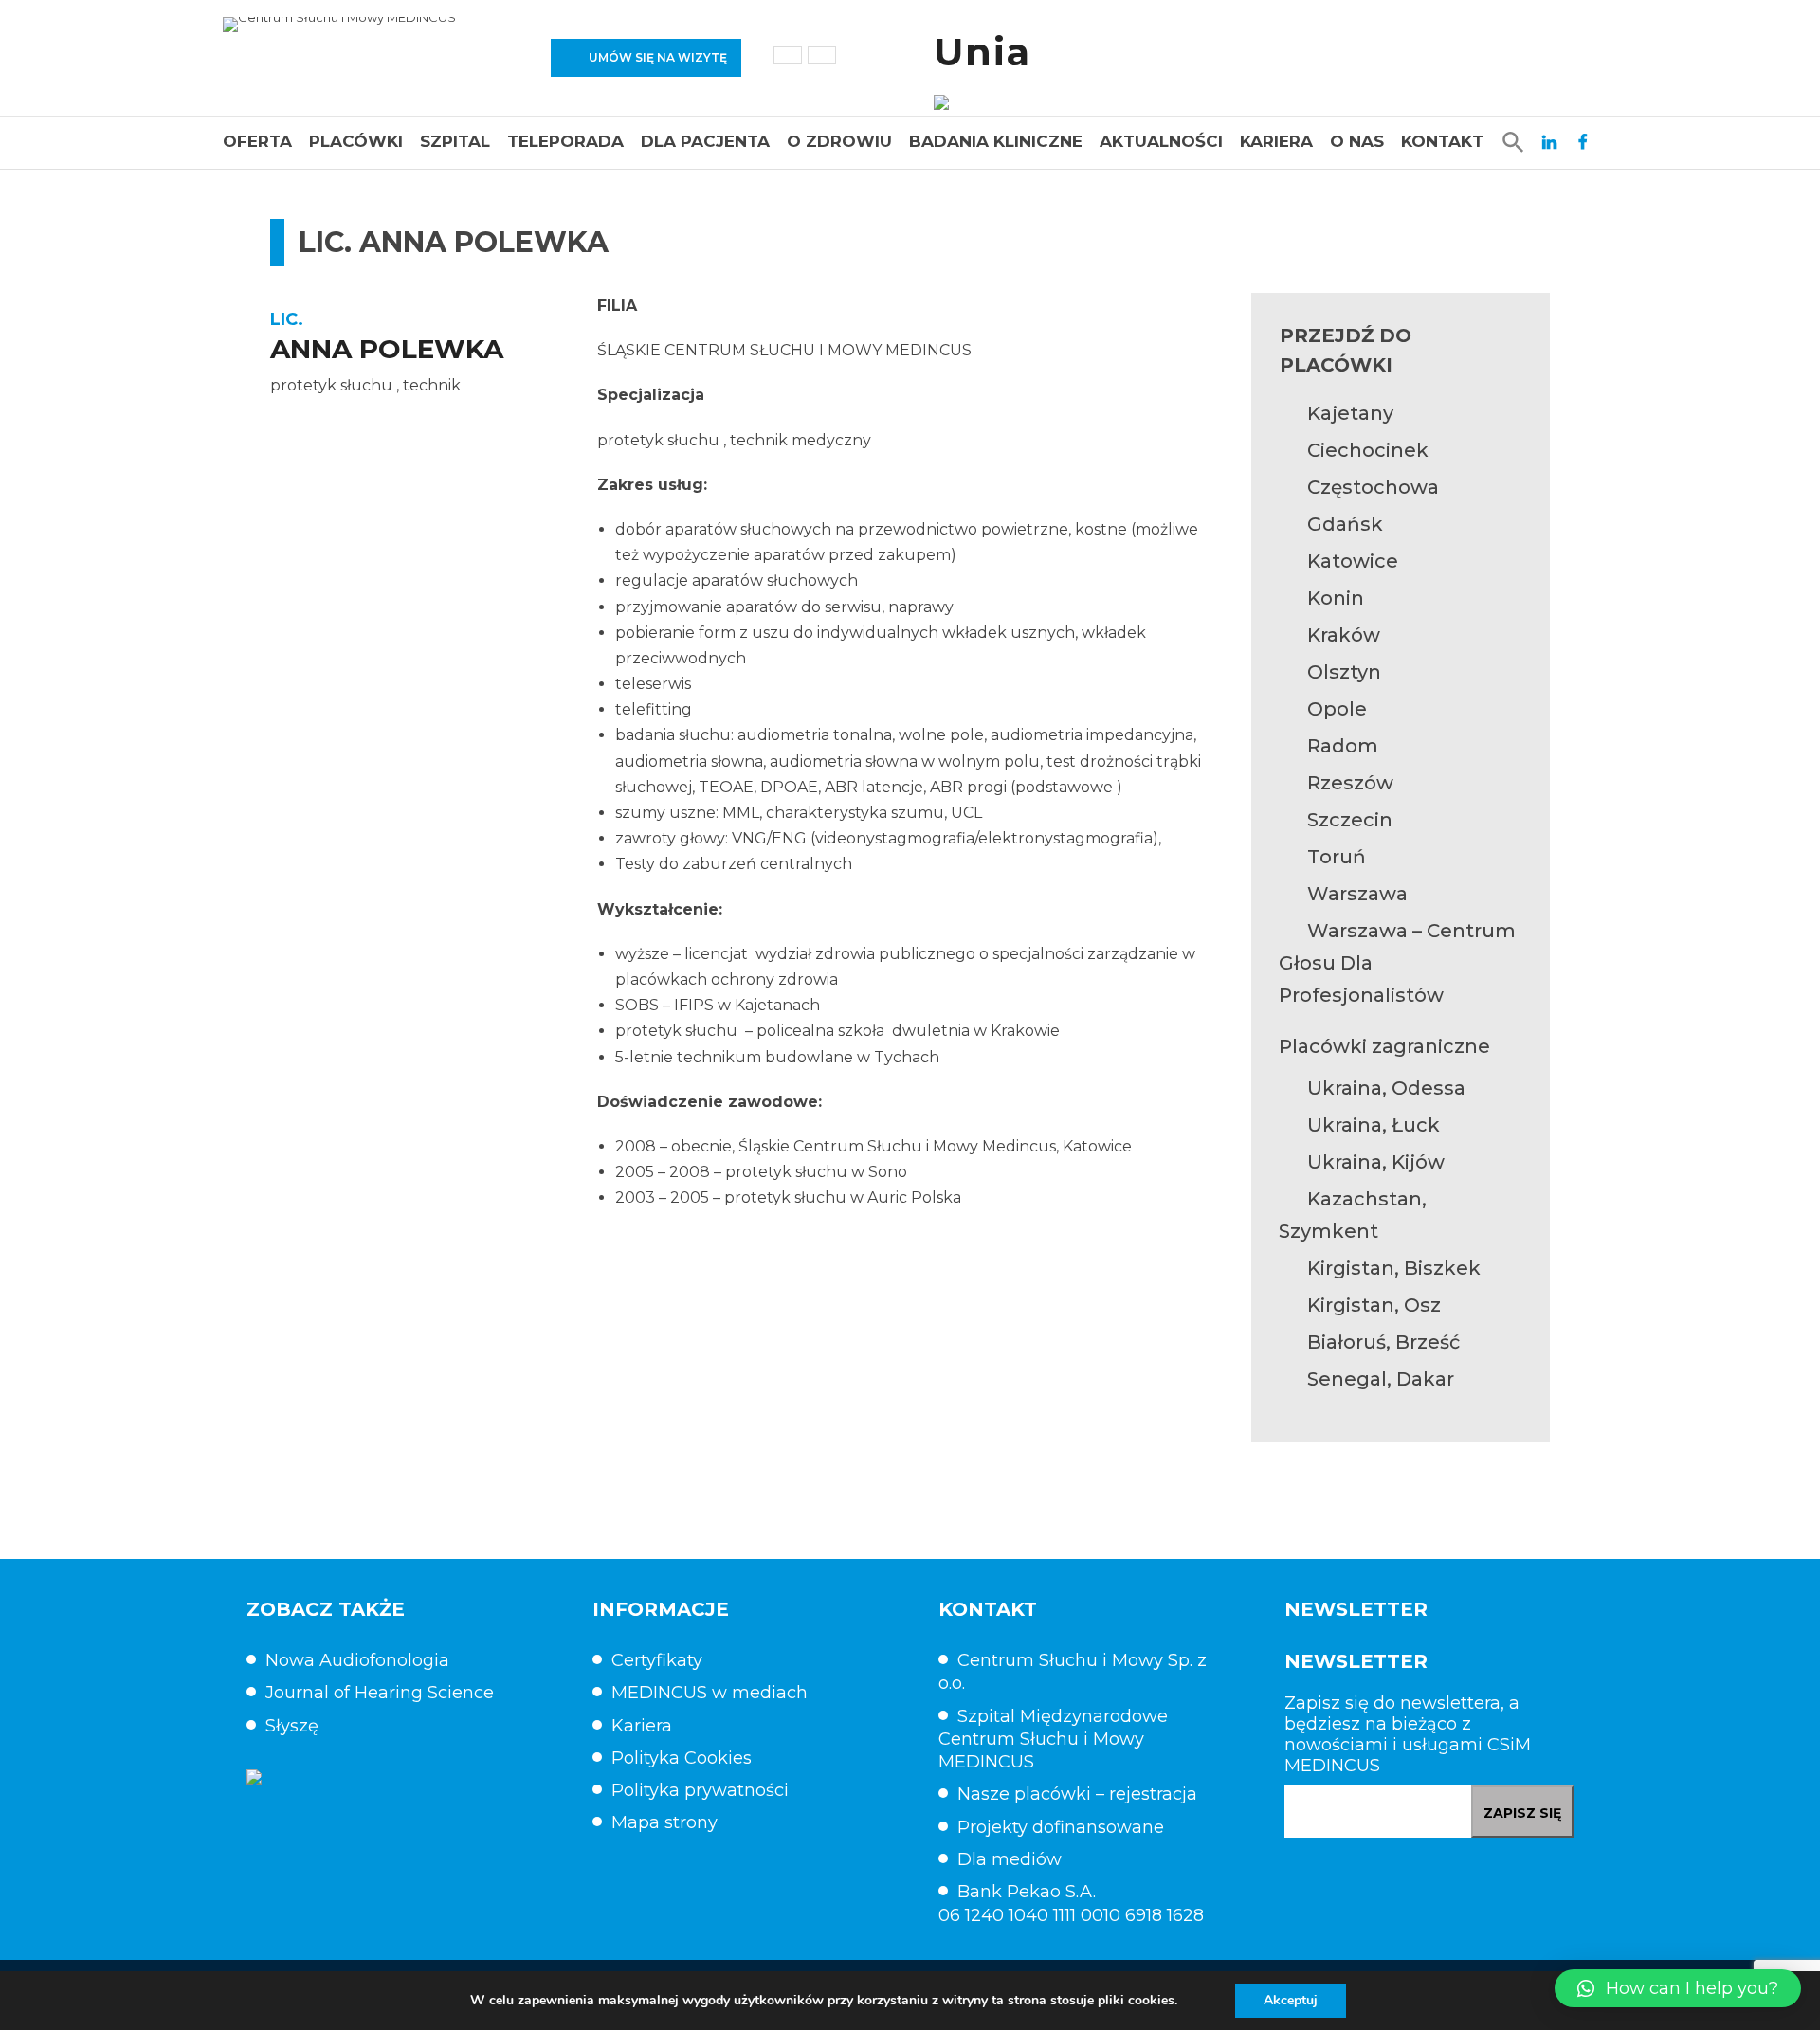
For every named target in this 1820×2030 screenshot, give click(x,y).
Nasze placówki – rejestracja (1077, 1794)
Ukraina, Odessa (1386, 1088)
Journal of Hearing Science (380, 1693)
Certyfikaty (657, 1660)
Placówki (356, 141)
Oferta (257, 141)
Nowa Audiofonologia (357, 1660)
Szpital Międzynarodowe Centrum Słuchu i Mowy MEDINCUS (1053, 1740)
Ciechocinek (1368, 450)
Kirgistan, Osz (1374, 1305)
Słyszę (292, 1726)
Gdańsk (1345, 524)
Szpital (455, 141)
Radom (1343, 746)
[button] (1678, 1988)
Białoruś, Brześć (1383, 1342)
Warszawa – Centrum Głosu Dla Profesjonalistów (1397, 963)
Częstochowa (1373, 487)
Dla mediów (1010, 1859)
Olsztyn (1344, 672)
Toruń (1337, 857)
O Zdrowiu (839, 141)
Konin (1336, 598)
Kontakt (1442, 141)
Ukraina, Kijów (1376, 1162)
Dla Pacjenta (705, 141)
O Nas (1357, 141)
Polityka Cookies (682, 1758)
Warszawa (1357, 894)
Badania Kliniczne (996, 141)
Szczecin (1350, 820)
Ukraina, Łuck (1374, 1125)
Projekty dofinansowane (1061, 1827)
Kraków (1344, 635)
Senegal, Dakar (1381, 1379)
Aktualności (1161, 141)
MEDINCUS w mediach (710, 1693)
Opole (1337, 709)
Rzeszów (1350, 783)
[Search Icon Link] (1513, 142)
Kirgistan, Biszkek (1394, 1268)
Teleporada (565, 141)
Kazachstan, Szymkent (1353, 1215)
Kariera (642, 1726)
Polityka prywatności (700, 1790)
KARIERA (1276, 141)
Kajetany (1350, 413)
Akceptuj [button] (1291, 2000)
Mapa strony (664, 1822)
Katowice (1353, 561)
